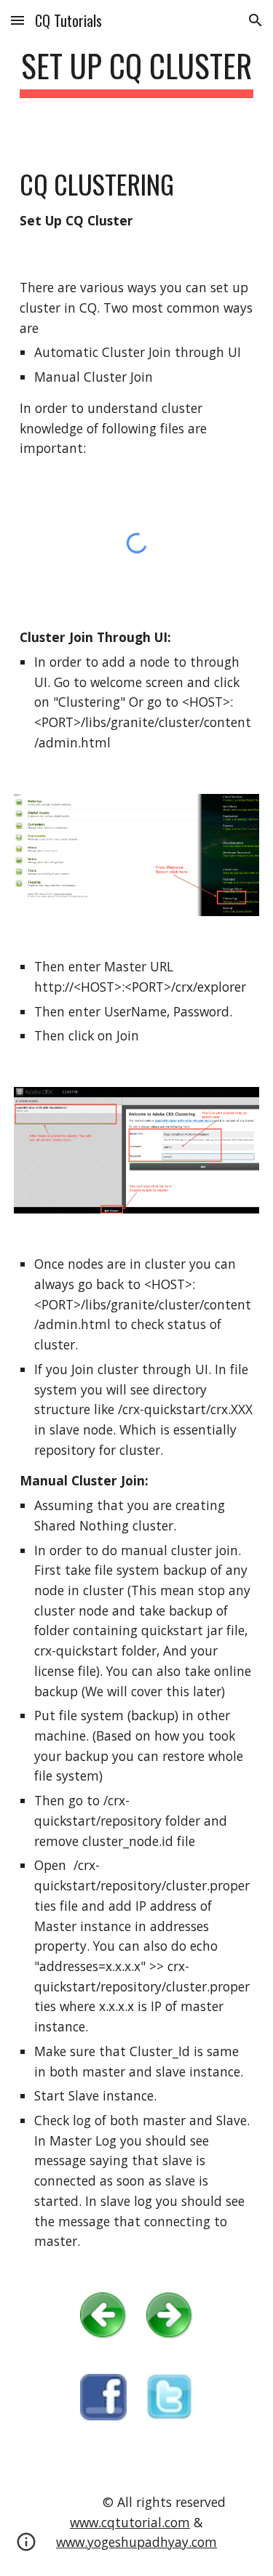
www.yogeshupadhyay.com (136, 2542)
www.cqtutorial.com (130, 2522)
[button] (17, 20)
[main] (137, 72)
